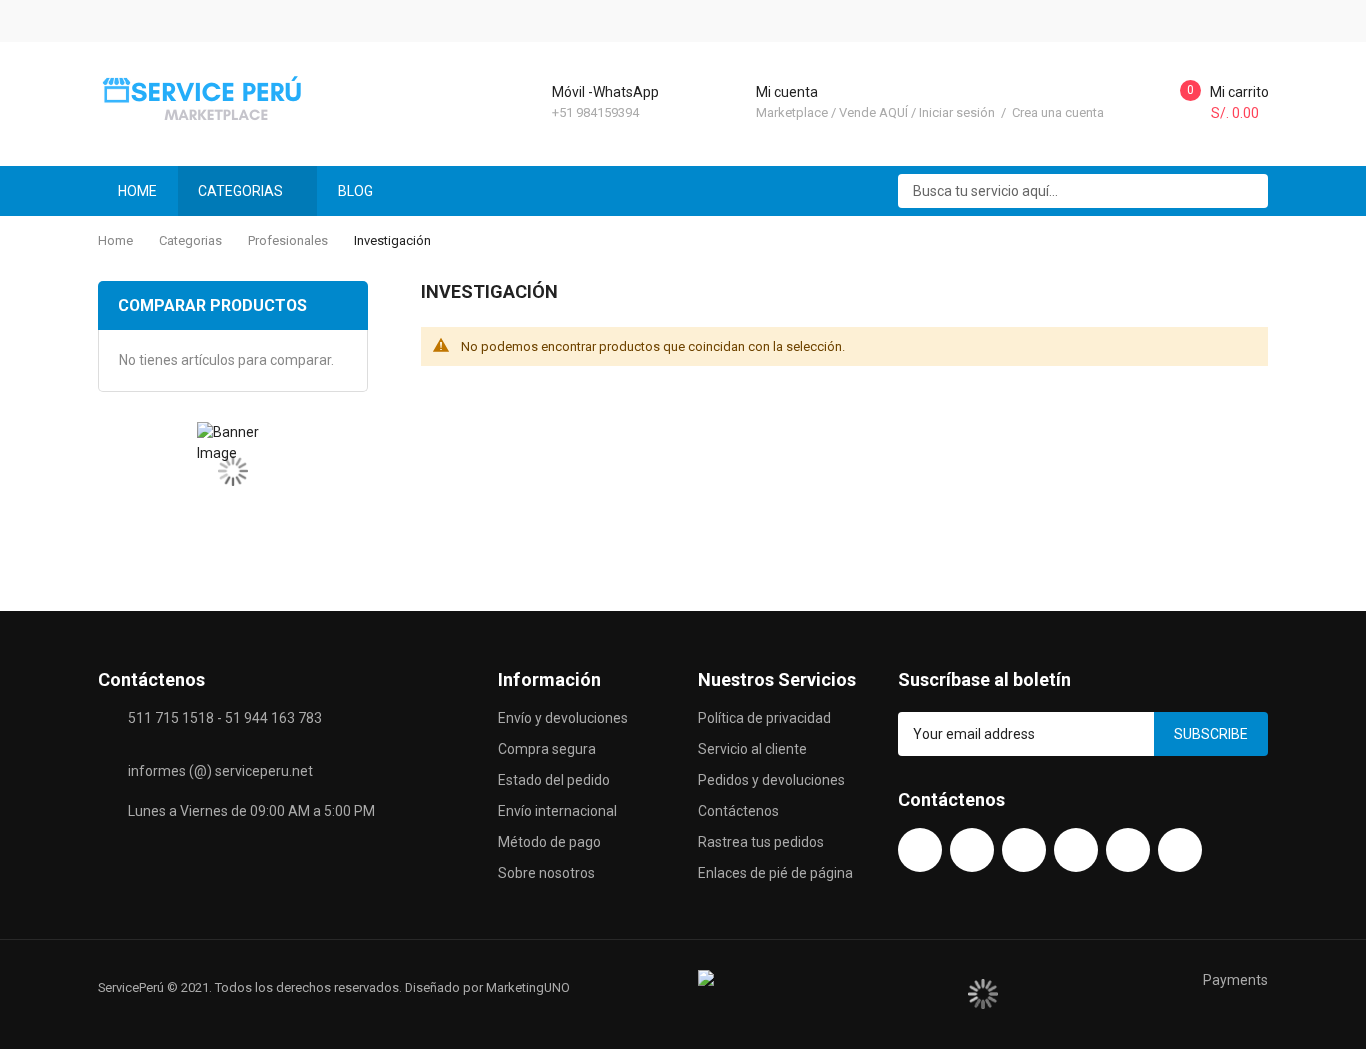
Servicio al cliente (752, 749)
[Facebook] (920, 850)
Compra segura (547, 749)
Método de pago (549, 842)
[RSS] (1180, 850)
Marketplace (792, 112)
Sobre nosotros (546, 873)
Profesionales (288, 240)
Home (115, 240)
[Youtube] (972, 850)
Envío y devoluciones (563, 718)
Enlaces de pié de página (775, 873)
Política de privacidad (764, 718)
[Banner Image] (233, 472)
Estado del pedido (554, 780)
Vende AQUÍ (873, 112)
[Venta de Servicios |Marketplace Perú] (206, 97)
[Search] (1246, 191)
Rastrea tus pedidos (761, 842)
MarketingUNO (528, 987)
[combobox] (1083, 191)
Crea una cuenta (1058, 112)
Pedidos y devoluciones (771, 780)
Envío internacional (557, 811)
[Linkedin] (1128, 850)
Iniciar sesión (958, 112)
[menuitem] (364, 191)
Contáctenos (738, 811)
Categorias (190, 240)
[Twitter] (1024, 850)
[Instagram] (1076, 850)
